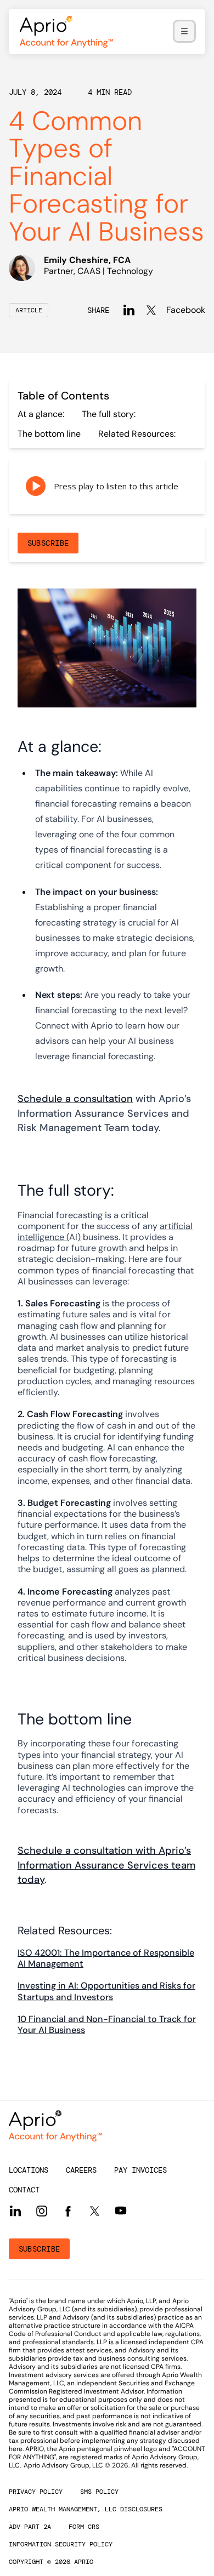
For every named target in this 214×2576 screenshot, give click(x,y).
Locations (29, 2170)
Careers (81, 2170)
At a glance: (41, 414)
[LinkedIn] (15, 2211)
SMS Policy (99, 2492)
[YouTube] (121, 2211)
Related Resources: (137, 434)
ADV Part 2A (30, 2527)
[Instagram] (42, 2211)
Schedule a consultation (75, 1099)
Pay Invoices (140, 2170)
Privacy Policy (36, 2492)
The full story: (109, 414)
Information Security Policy (61, 2544)
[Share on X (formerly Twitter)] (151, 310)
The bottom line (49, 434)
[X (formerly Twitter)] (94, 2211)
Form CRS (84, 2527)
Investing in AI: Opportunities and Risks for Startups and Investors (106, 1991)
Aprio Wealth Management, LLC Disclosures (86, 2509)
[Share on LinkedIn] (129, 310)
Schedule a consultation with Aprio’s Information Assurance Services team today (106, 1865)
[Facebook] (68, 2211)
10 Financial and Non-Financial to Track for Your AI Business (107, 2024)
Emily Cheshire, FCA (87, 260)
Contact (24, 2190)
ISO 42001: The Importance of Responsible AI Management (106, 1958)
